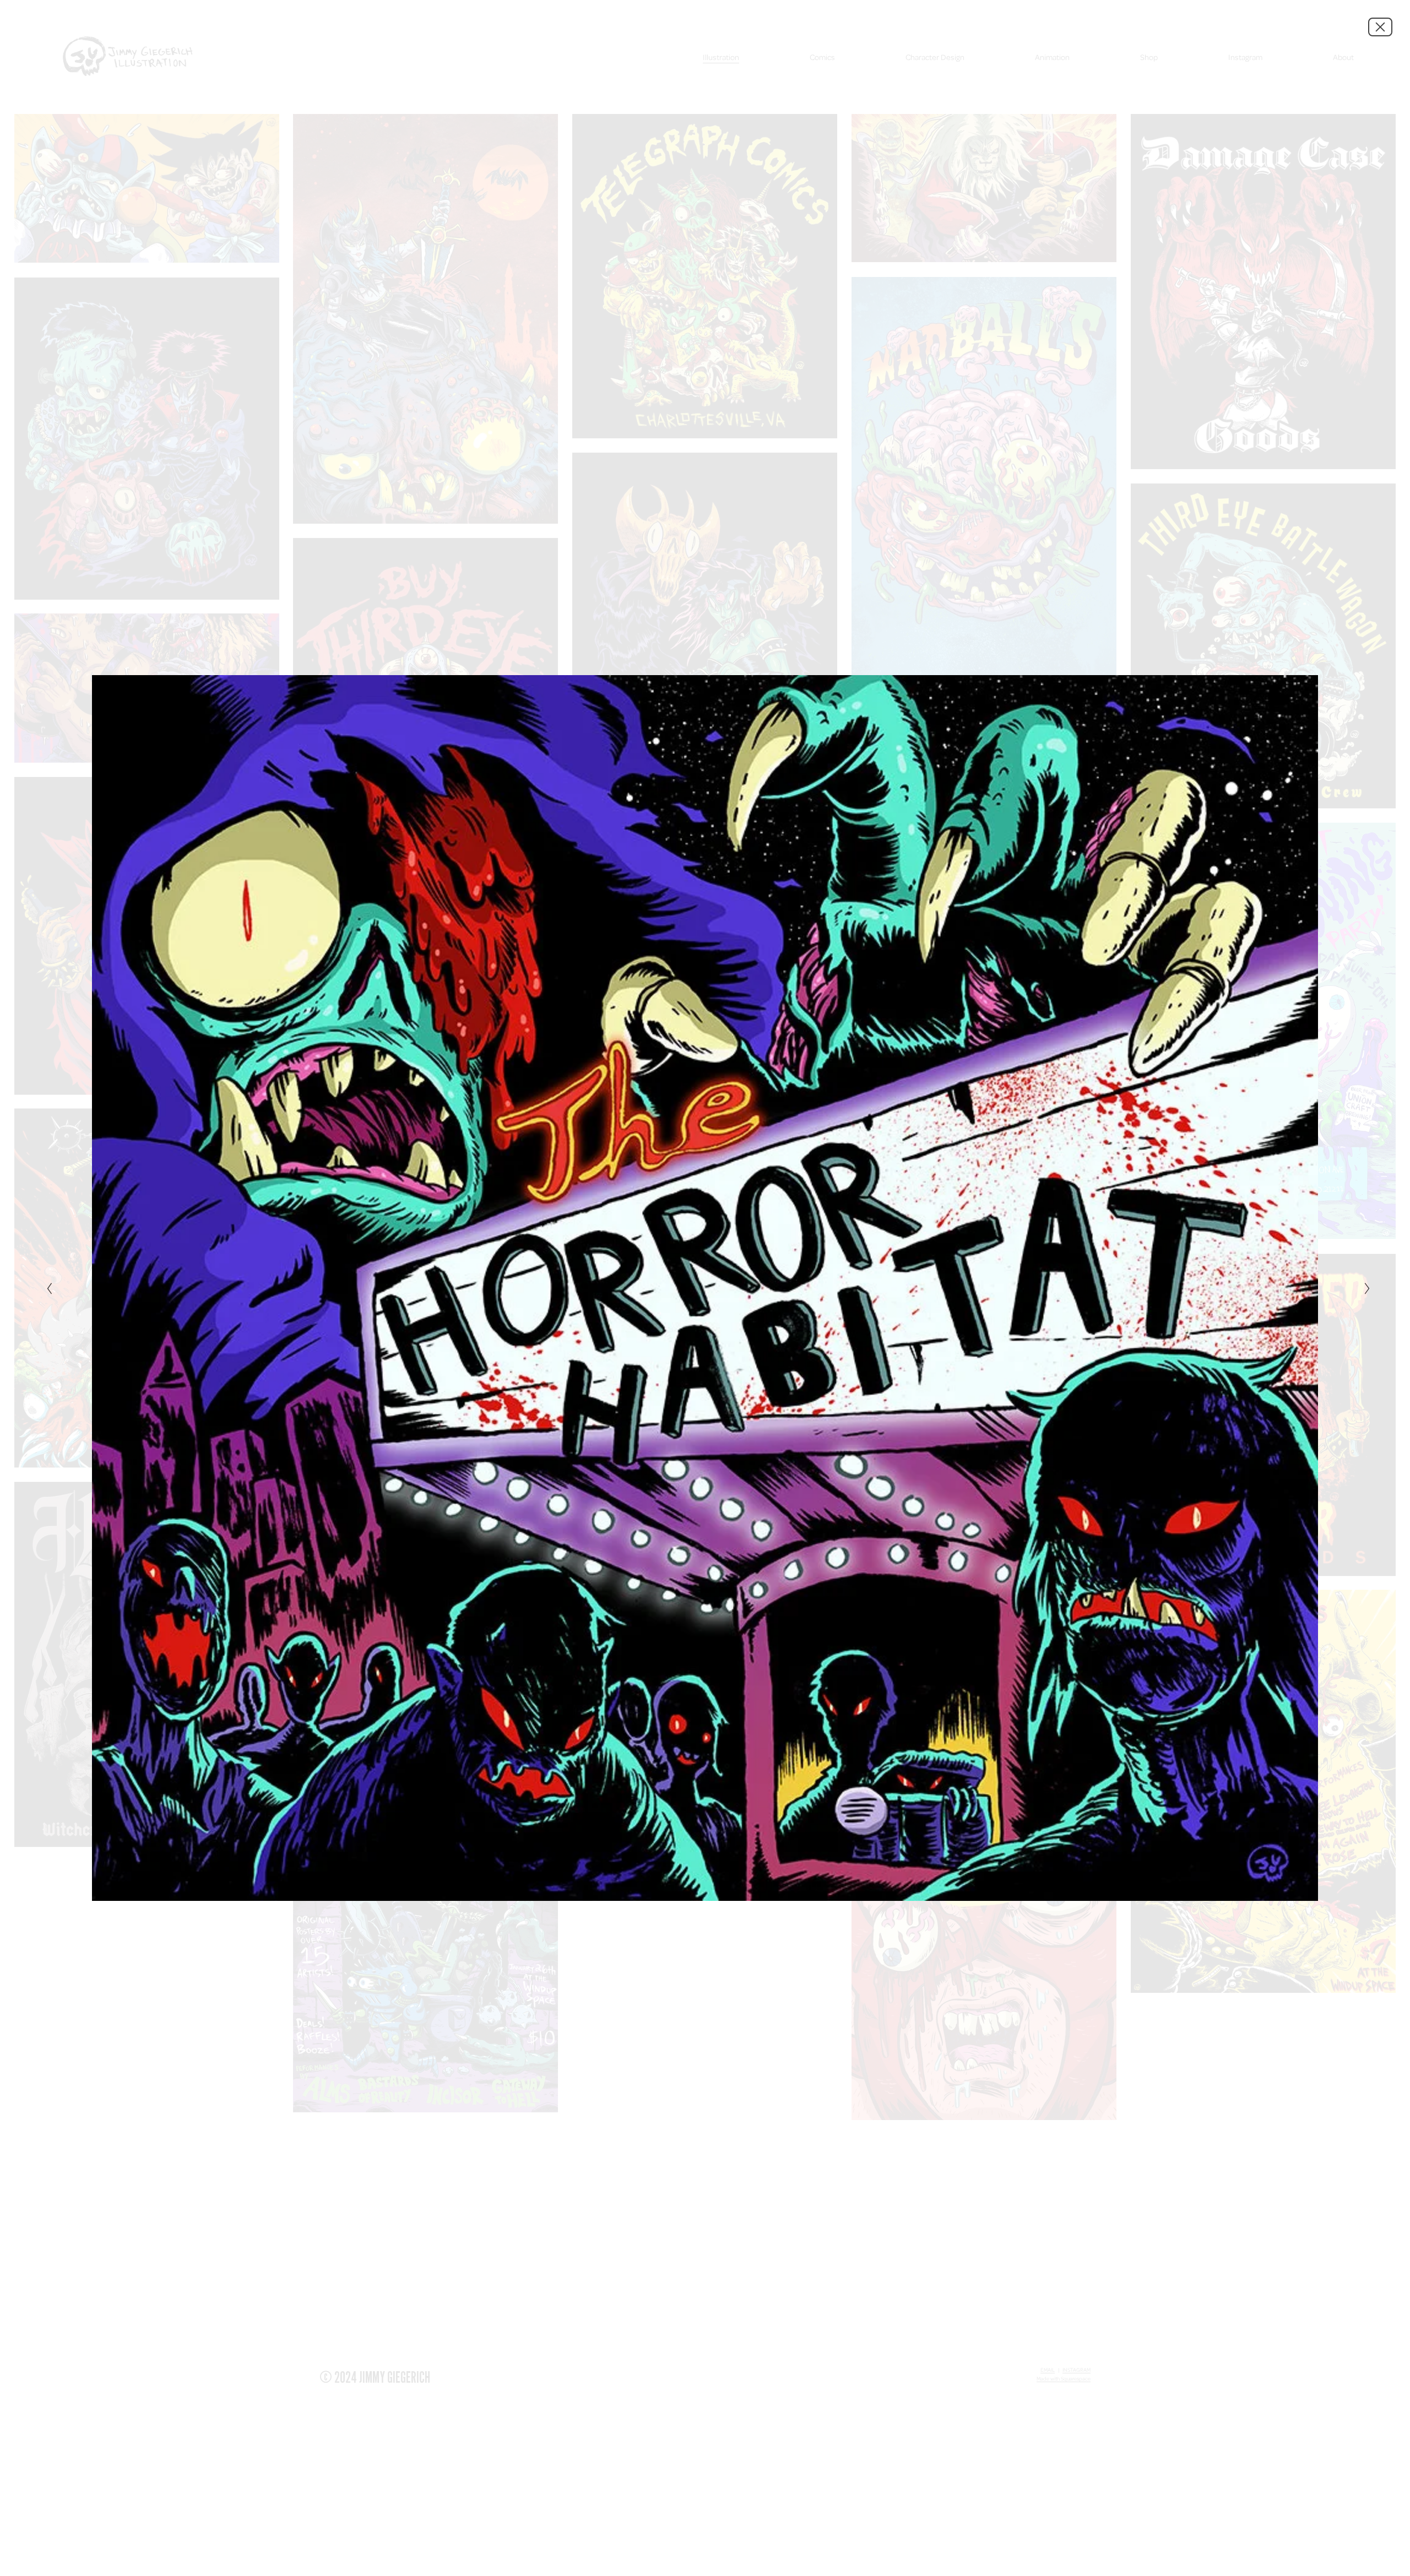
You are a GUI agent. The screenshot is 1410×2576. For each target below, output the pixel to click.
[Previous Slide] (46, 1288)
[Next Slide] (1364, 1288)
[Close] (1380, 27)
